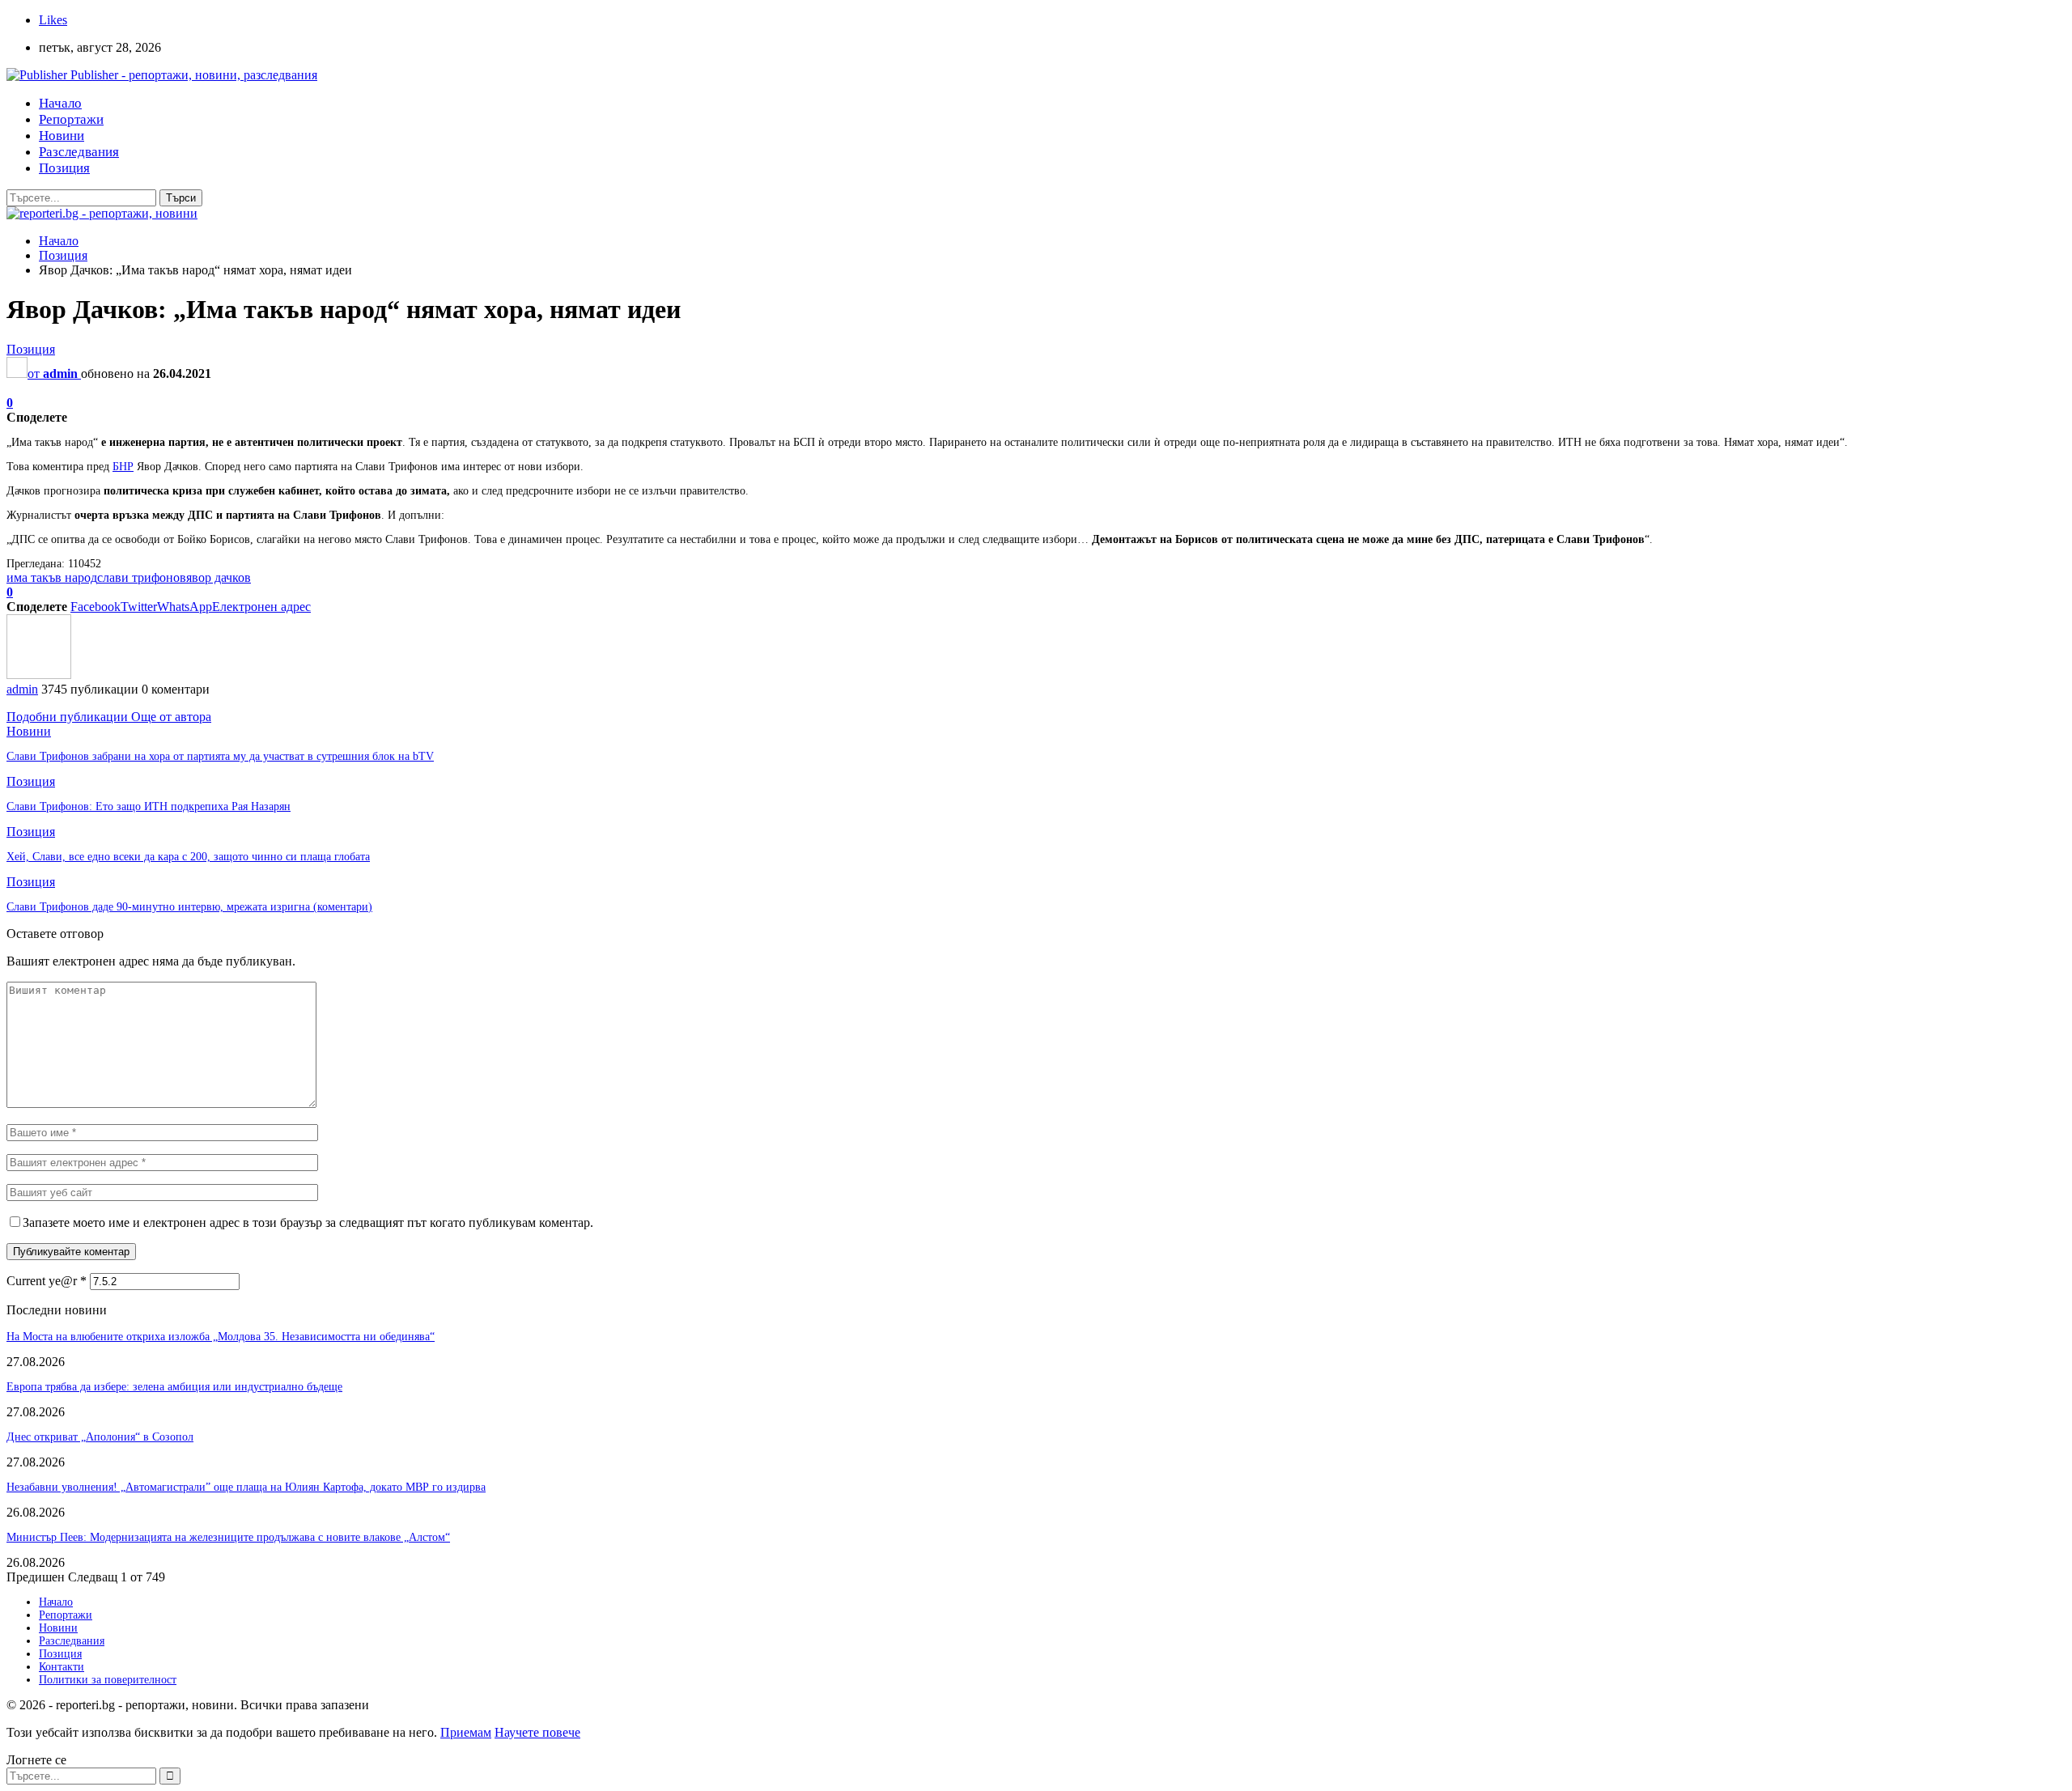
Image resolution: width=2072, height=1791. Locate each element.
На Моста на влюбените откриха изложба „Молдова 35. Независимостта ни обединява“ (221, 1337)
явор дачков (219, 577)
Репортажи (71, 119)
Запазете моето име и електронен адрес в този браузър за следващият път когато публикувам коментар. (308, 1222)
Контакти (62, 1667)
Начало (60, 103)
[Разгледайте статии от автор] (39, 675)
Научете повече (537, 1732)
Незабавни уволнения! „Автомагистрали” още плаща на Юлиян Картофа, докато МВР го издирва (246, 1487)
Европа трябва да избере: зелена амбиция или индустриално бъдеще (174, 1387)
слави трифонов (142, 577)
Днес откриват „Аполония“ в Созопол (100, 1437)
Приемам (466, 1732)
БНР (123, 467)
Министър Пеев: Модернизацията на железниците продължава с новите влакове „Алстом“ (228, 1537)
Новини (62, 136)
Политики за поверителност (108, 1680)
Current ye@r (47, 1281)
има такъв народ (52, 577)
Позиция (64, 168)
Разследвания (79, 152)
